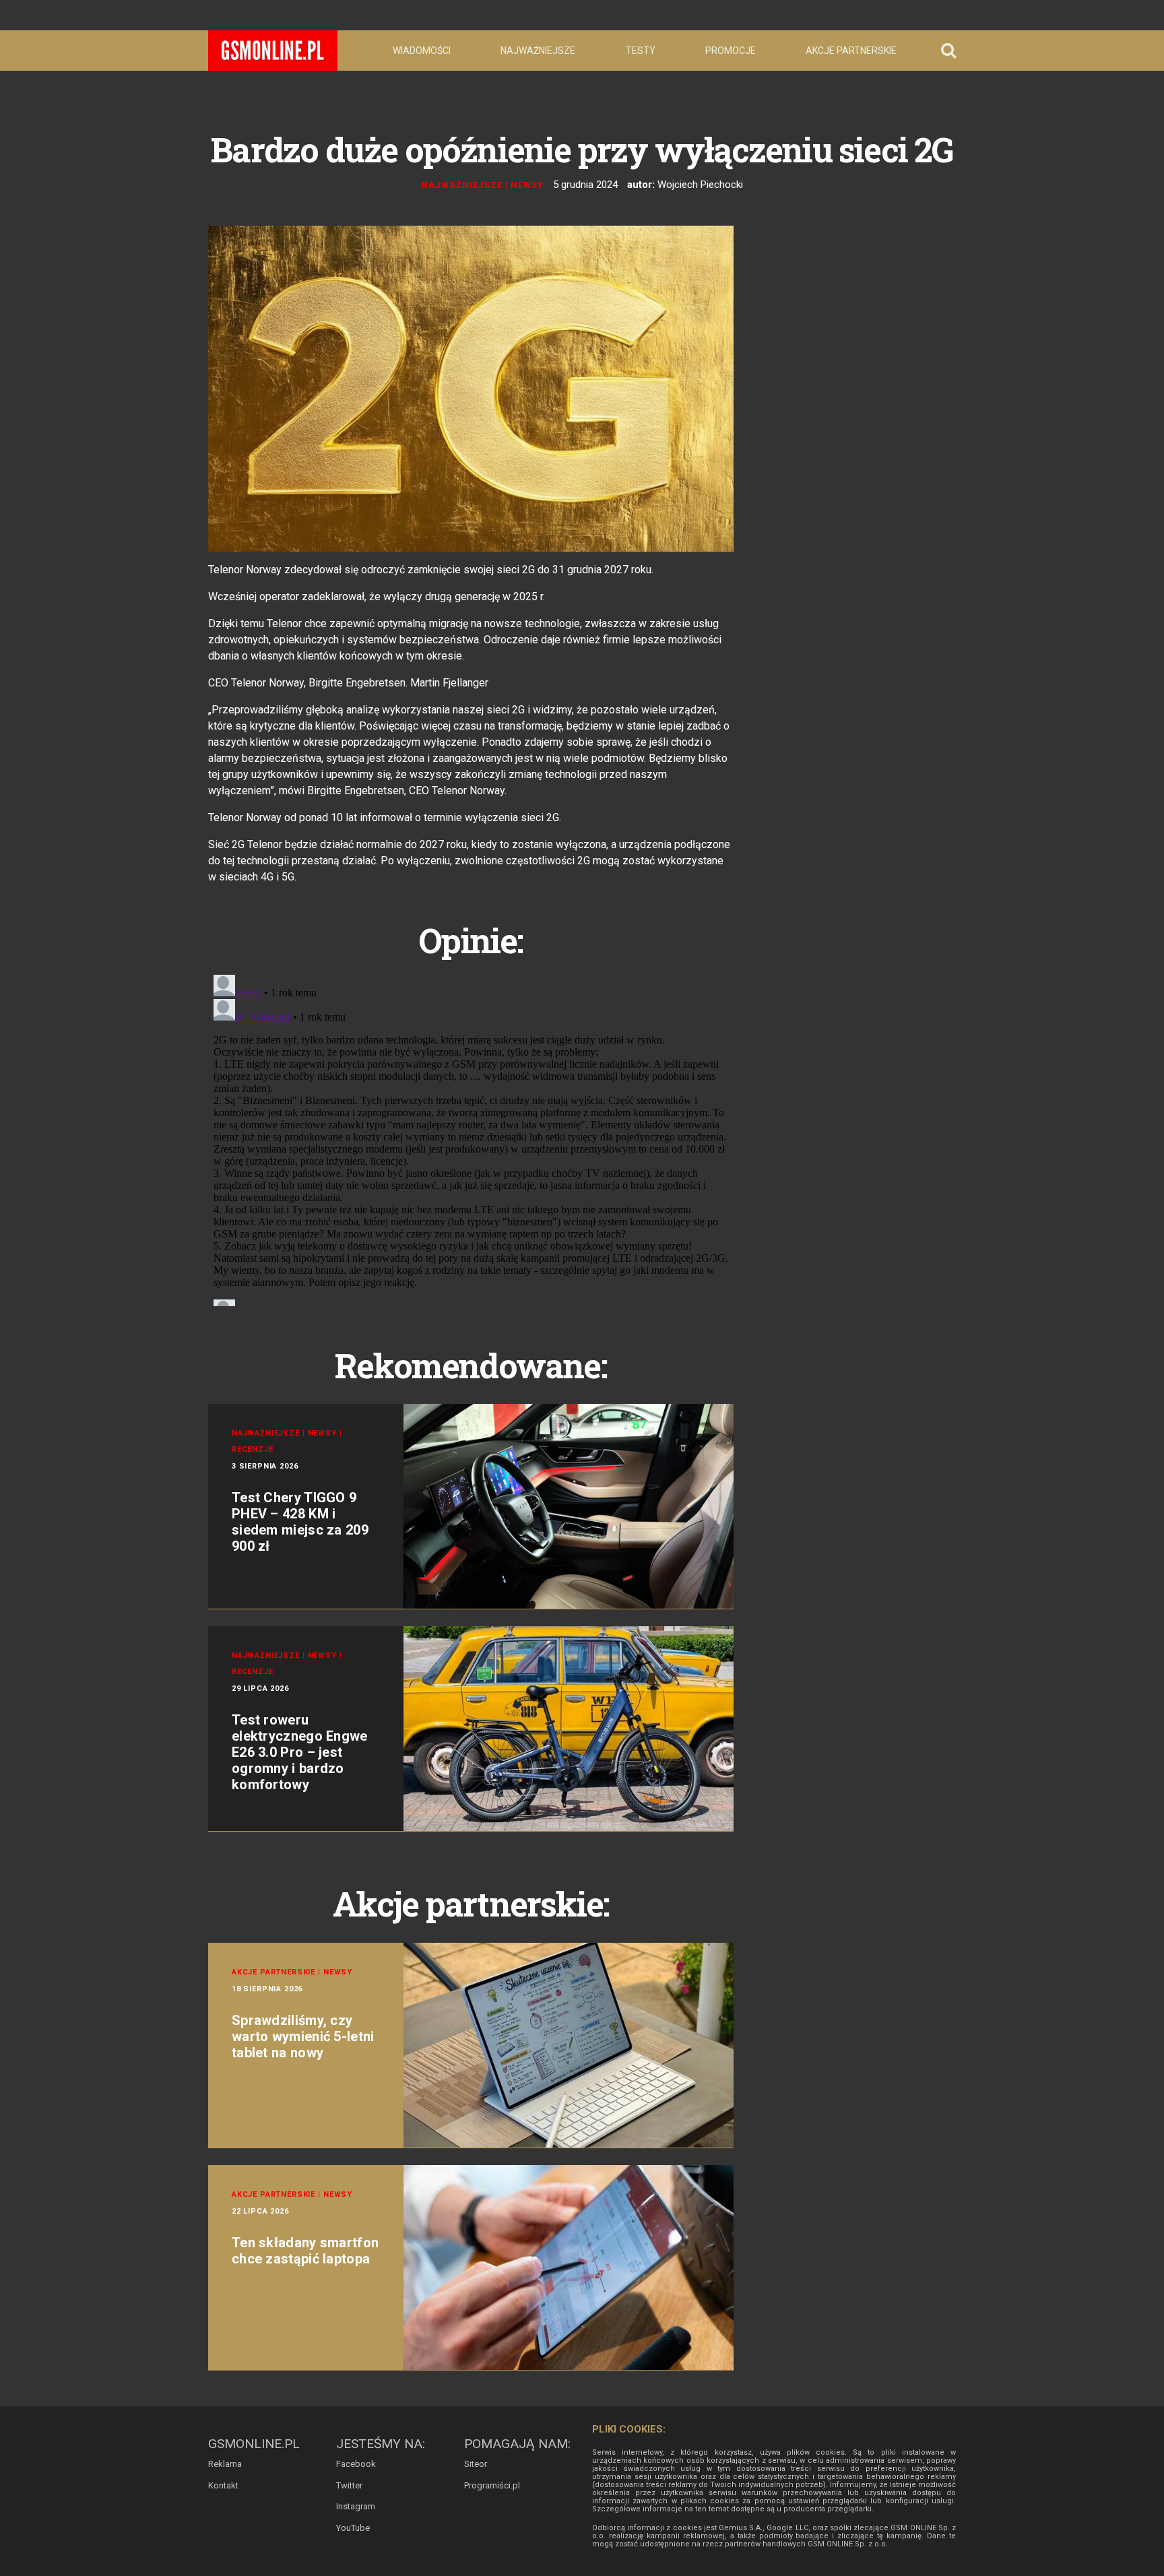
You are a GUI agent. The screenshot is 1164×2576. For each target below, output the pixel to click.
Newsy (527, 185)
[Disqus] (471, 1138)
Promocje (731, 51)
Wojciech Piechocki (700, 185)
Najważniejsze (538, 51)
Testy (641, 51)
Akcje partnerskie (851, 51)
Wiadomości (422, 51)
